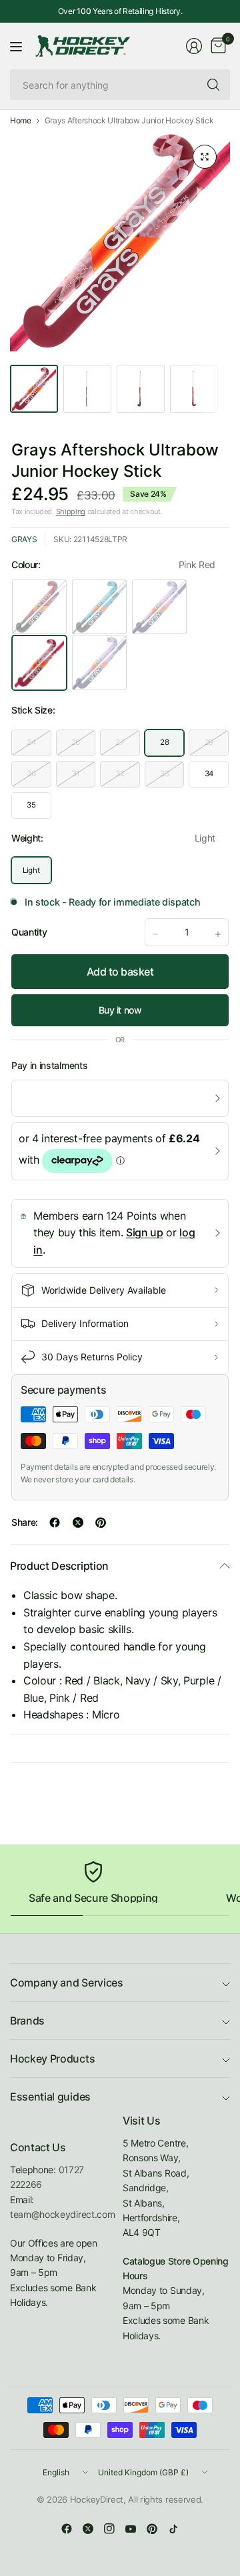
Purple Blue (159, 607)
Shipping (71, 511)
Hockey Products (52, 2059)
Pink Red (39, 663)
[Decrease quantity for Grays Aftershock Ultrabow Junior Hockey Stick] (155, 934)
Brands (27, 2021)
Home (21, 121)
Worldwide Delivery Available (104, 1290)
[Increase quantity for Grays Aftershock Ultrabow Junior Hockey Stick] (218, 934)
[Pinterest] (152, 2529)
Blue (99, 663)
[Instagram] (109, 2529)
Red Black (39, 607)
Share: (25, 1522)
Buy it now (120, 1010)
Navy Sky (99, 607)
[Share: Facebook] (55, 1522)
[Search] (213, 85)
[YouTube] (131, 2529)
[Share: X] (78, 1522)
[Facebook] (67, 2529)
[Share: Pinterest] (101, 1522)
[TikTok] (173, 2529)
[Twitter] (88, 2529)
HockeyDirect (97, 2499)
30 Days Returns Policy (92, 1357)
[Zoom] (205, 157)
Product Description (59, 1566)
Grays (24, 539)
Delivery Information (85, 1323)
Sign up (145, 1232)
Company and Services (67, 1983)
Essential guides (50, 2097)
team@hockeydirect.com (62, 2214)
